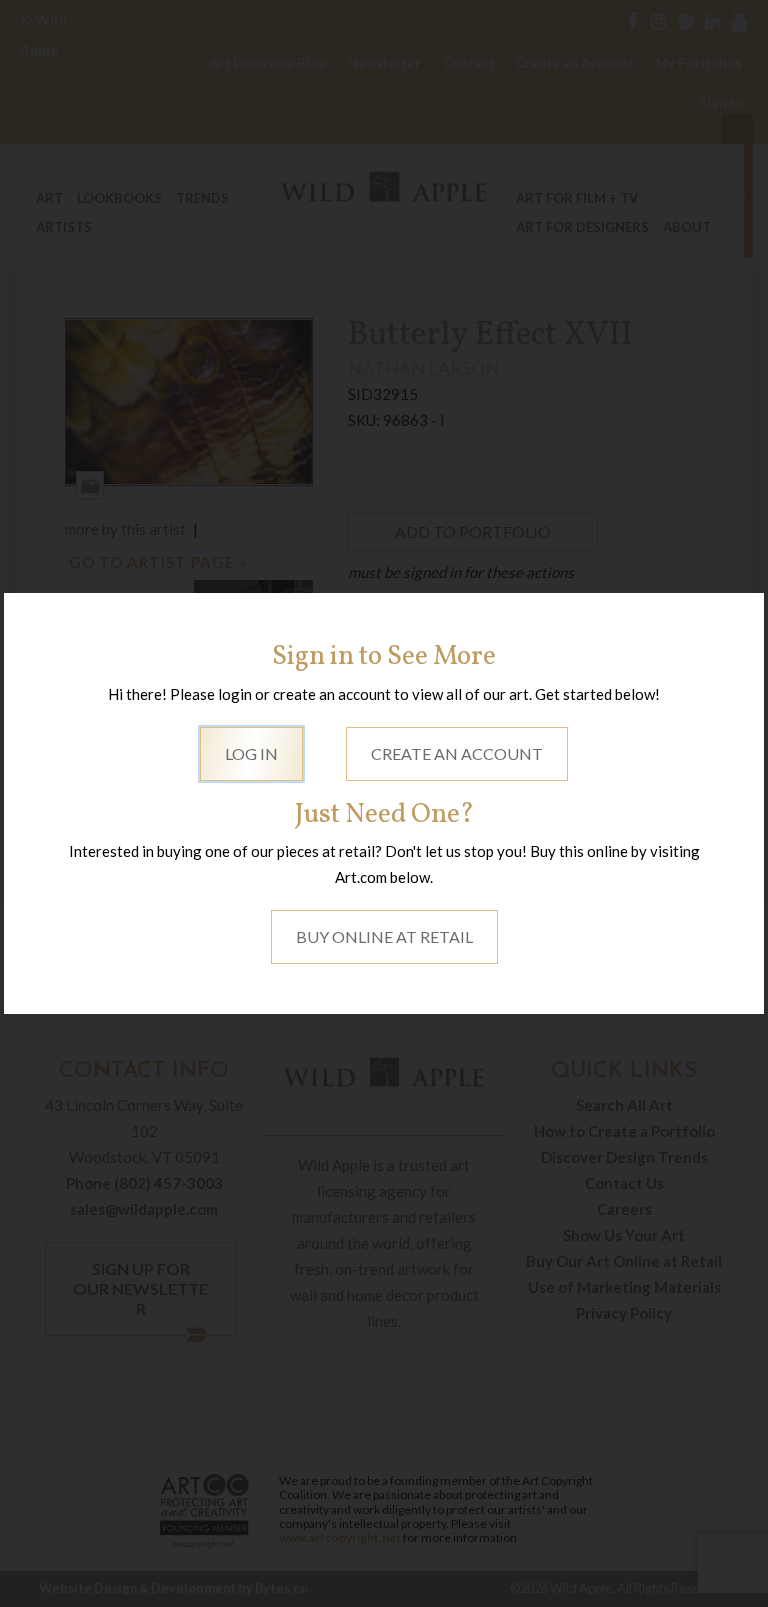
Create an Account (457, 753)
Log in (251, 753)
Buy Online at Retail (384, 936)
